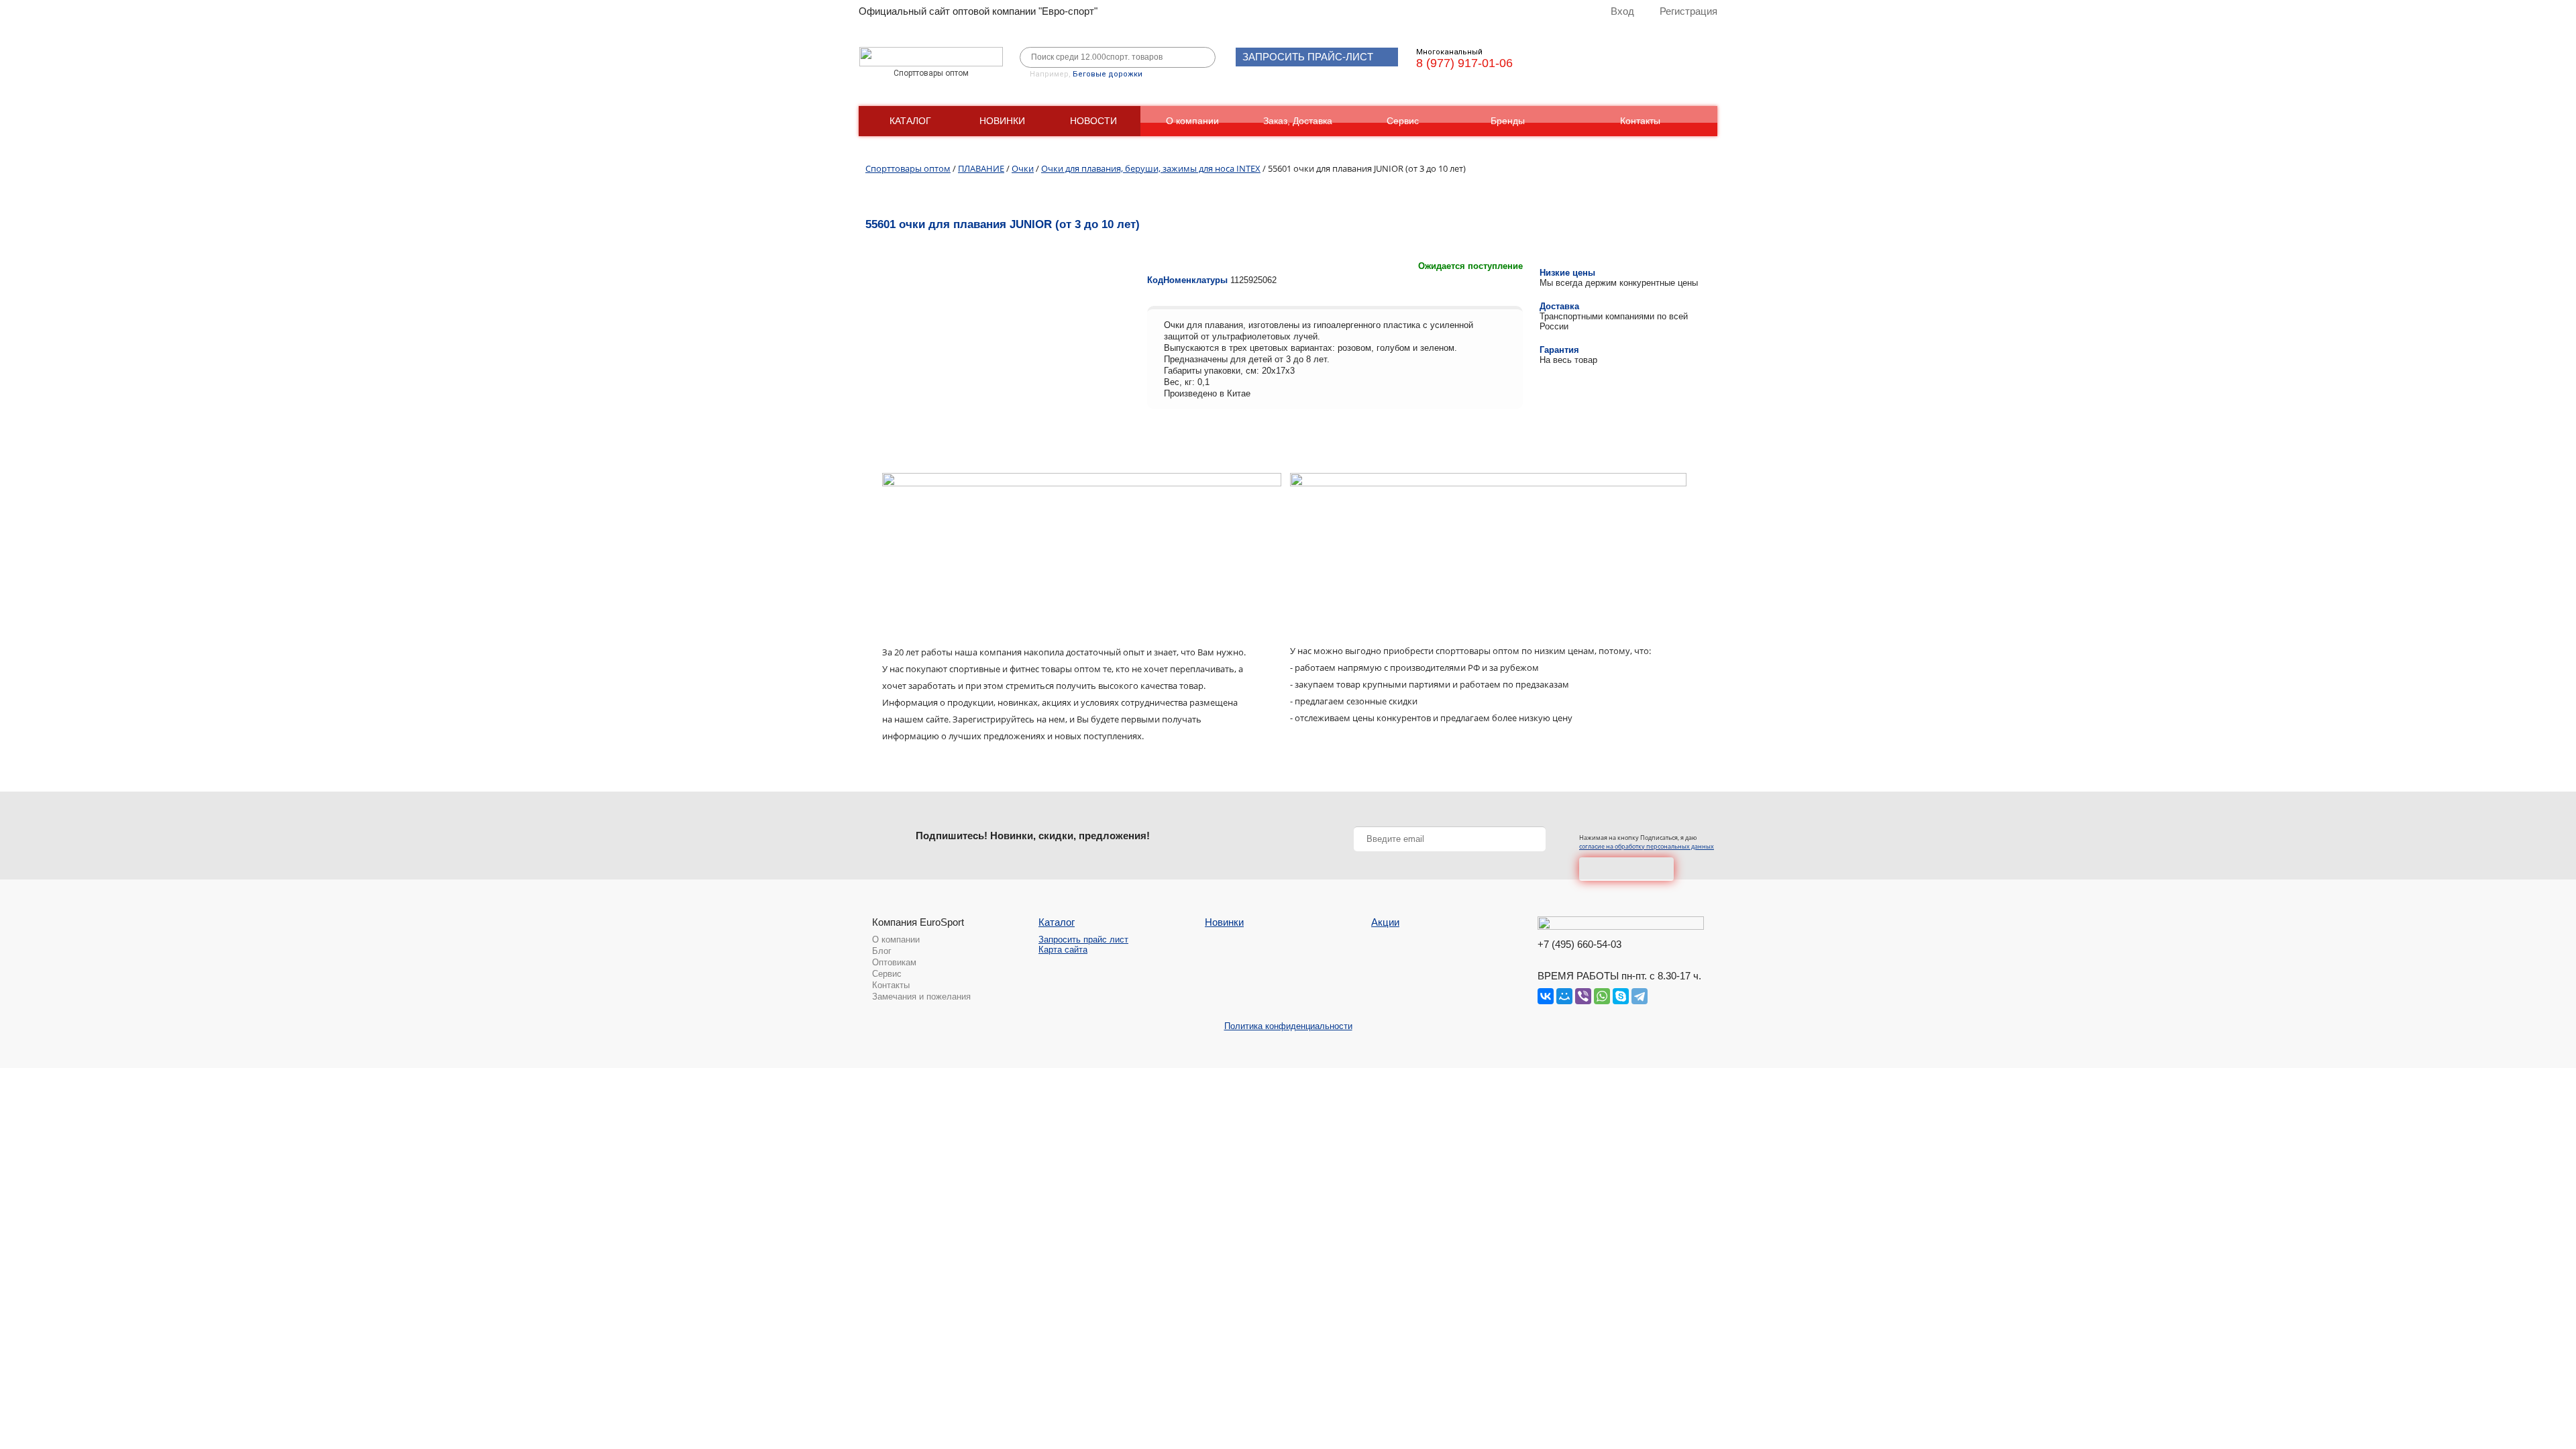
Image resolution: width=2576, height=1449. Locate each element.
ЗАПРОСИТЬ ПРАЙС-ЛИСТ (1308, 57)
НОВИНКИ (1002, 121)
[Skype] (1621, 996)
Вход (1622, 11)
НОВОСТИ (1093, 121)
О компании (1192, 121)
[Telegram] (1640, 996)
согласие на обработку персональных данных (1647, 846)
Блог (882, 951)
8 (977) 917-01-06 (1464, 63)
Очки (1023, 168)
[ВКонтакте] (1546, 996)
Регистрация (1688, 11)
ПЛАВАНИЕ (981, 168)
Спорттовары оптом (908, 168)
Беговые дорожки (1108, 74)
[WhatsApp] (1602, 996)
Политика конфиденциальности (1288, 1026)
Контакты (1640, 121)
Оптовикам (894, 962)
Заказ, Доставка (1298, 121)
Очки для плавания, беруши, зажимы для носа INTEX (1151, 168)
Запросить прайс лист (1083, 940)
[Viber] (1583, 996)
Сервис (1403, 121)
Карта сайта (1063, 950)
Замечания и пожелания (921, 997)
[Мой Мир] (1564, 996)
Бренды (1508, 121)
